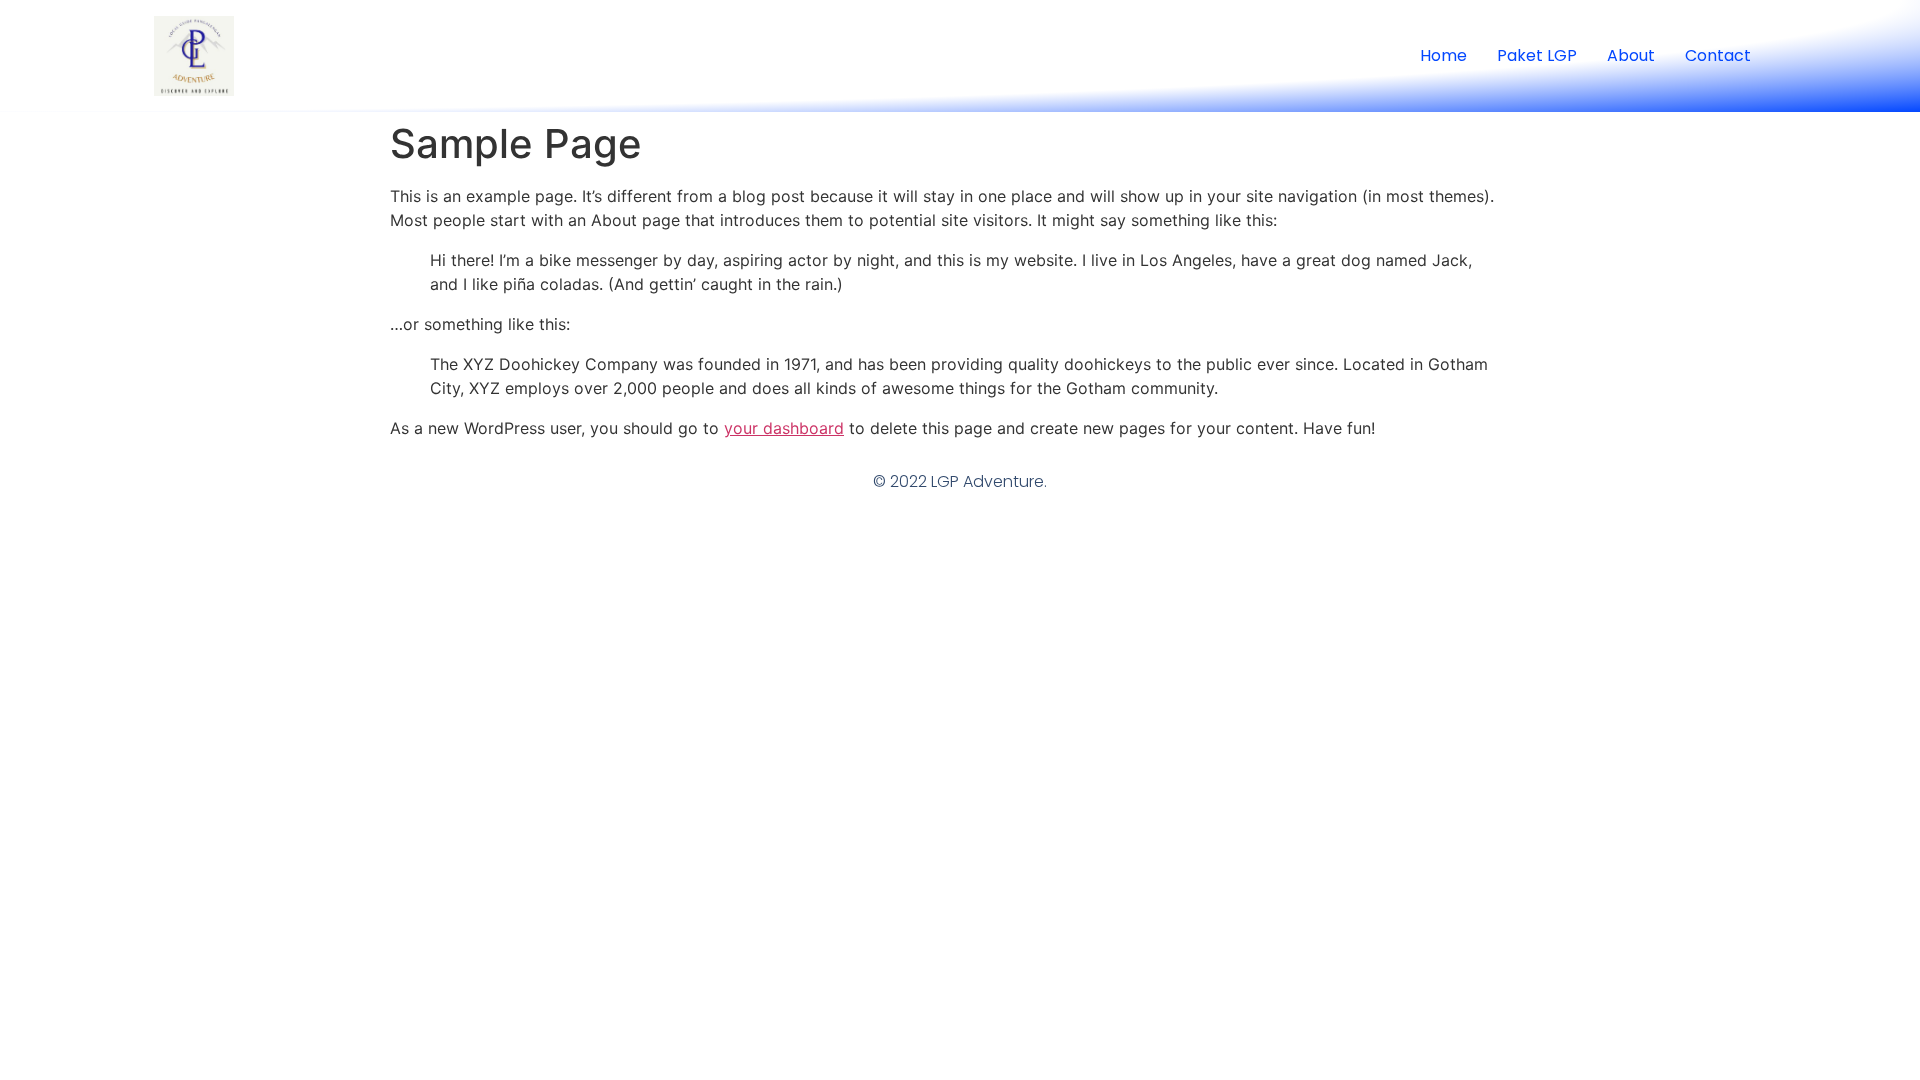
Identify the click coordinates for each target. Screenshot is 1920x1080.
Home (1443, 55)
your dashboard (784, 428)
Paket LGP (1537, 55)
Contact (1718, 55)
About (1631, 55)
